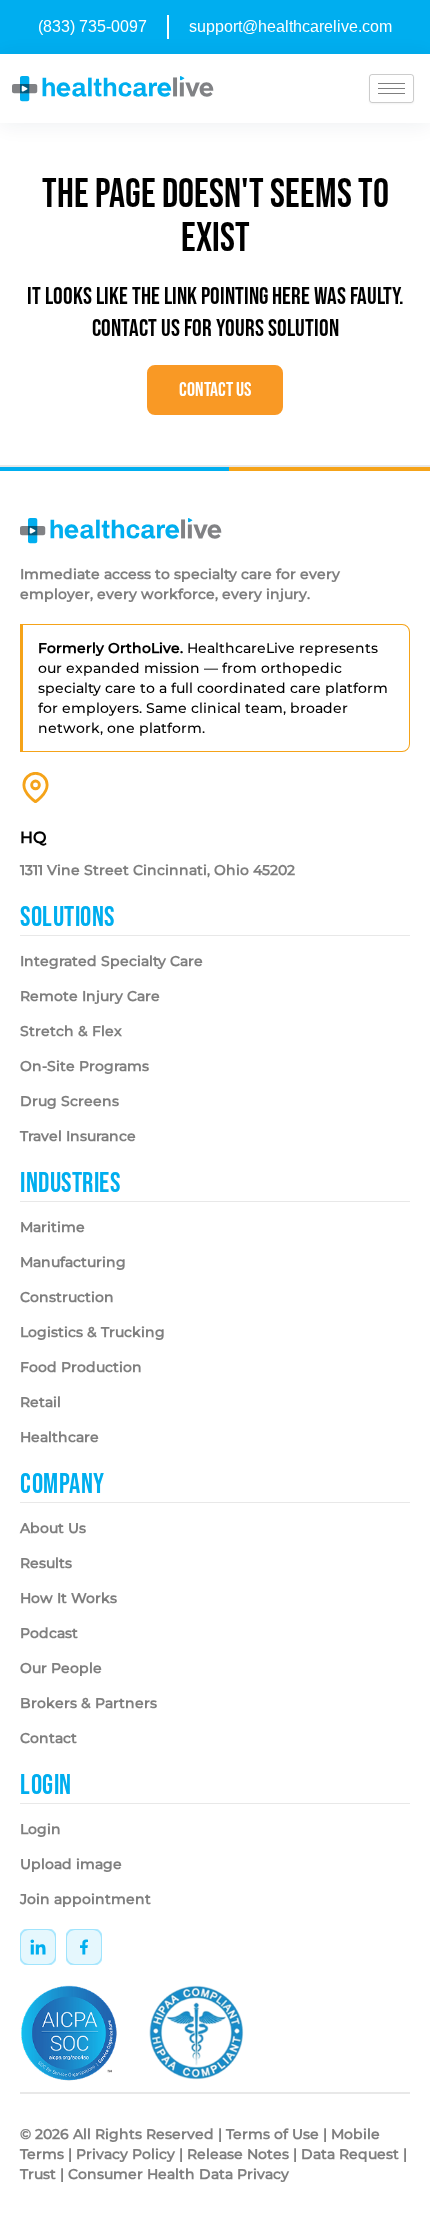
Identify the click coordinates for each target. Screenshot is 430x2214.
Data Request (350, 2154)
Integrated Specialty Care (111, 961)
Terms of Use (272, 2134)
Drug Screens (69, 1101)
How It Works (68, 1598)
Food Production (81, 1367)
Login (40, 1829)
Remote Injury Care (90, 996)
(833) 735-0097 (92, 26)
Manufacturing (73, 1262)
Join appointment (85, 1899)
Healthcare (59, 1437)
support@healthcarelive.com (290, 26)
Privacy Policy (125, 2154)
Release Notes (238, 2154)
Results (46, 1563)
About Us (53, 1528)
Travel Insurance (78, 1136)
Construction (67, 1297)
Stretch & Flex (71, 1031)
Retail (40, 1402)
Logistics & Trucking (92, 1332)
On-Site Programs (84, 1066)
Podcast (49, 1633)
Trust (38, 2174)
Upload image (71, 1864)
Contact (48, 1738)
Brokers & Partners (88, 1703)
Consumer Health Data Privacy (178, 2174)
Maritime (52, 1227)
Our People (61, 1668)
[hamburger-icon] (391, 88)
